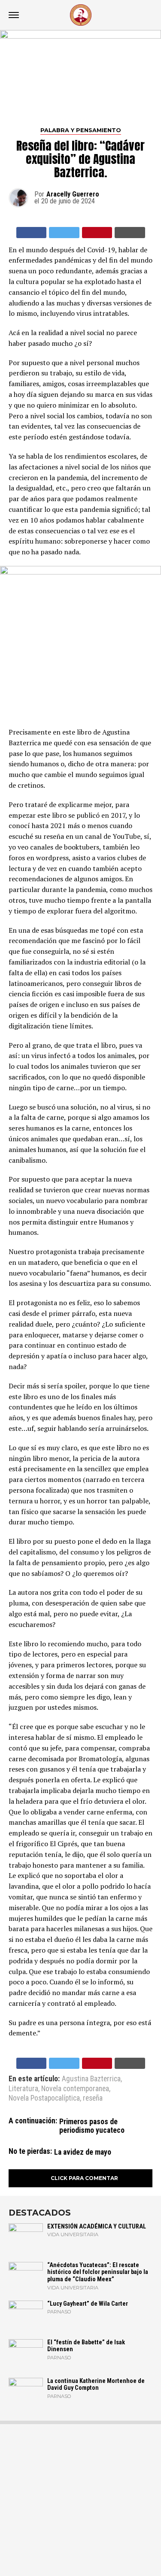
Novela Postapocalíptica (44, 2098)
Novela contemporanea (75, 2089)
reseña (93, 2098)
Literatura (23, 2089)
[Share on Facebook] (32, 233)
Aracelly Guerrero (73, 194)
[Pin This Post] (97, 233)
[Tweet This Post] (64, 233)
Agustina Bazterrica (91, 2079)
